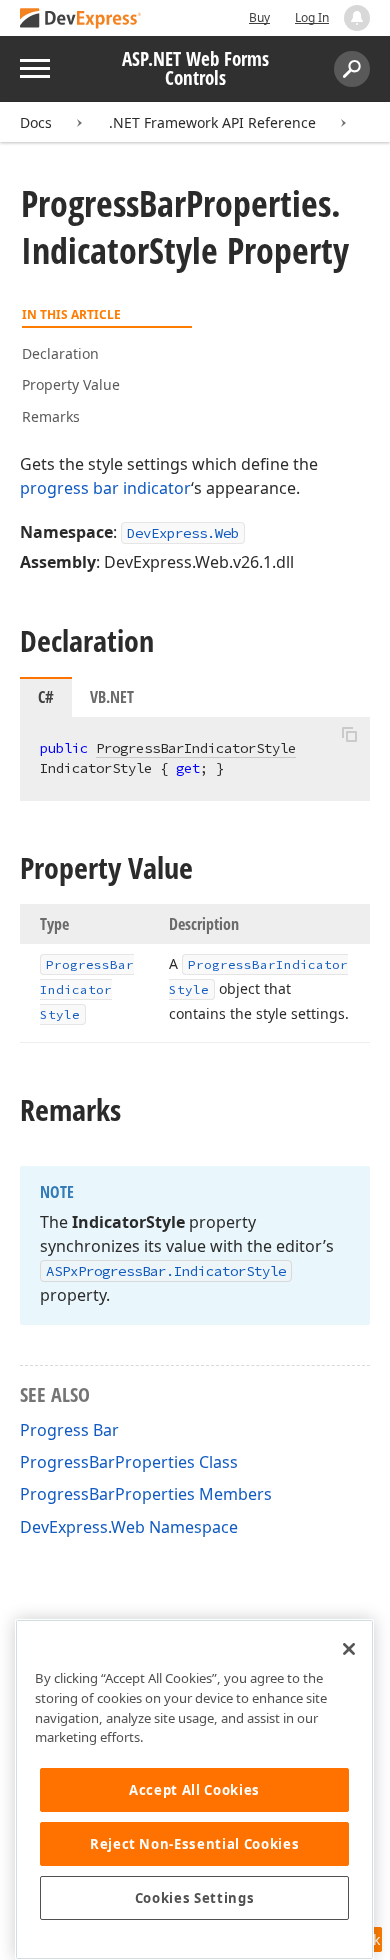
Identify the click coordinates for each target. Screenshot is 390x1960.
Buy (259, 17)
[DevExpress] (81, 19)
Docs (36, 122)
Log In (312, 17)
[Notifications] (357, 18)
